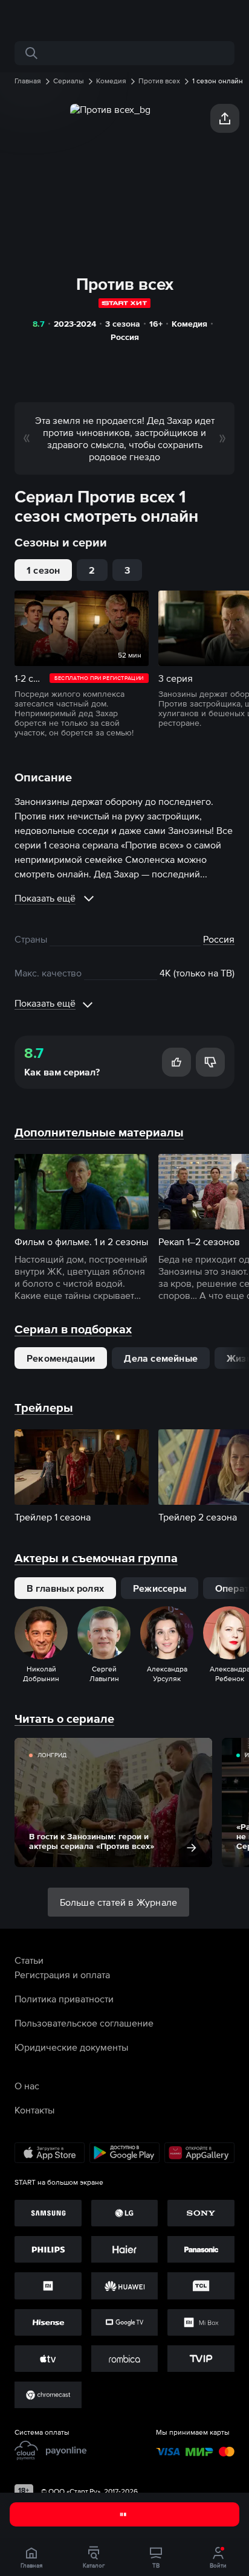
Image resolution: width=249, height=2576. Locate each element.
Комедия (189, 324)
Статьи (29, 1960)
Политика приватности (64, 1999)
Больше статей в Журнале (119, 1902)
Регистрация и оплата (62, 1975)
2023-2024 (75, 324)
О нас (27, 2086)
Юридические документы (71, 2047)
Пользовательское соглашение (84, 2023)
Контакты (34, 2110)
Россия (125, 337)
